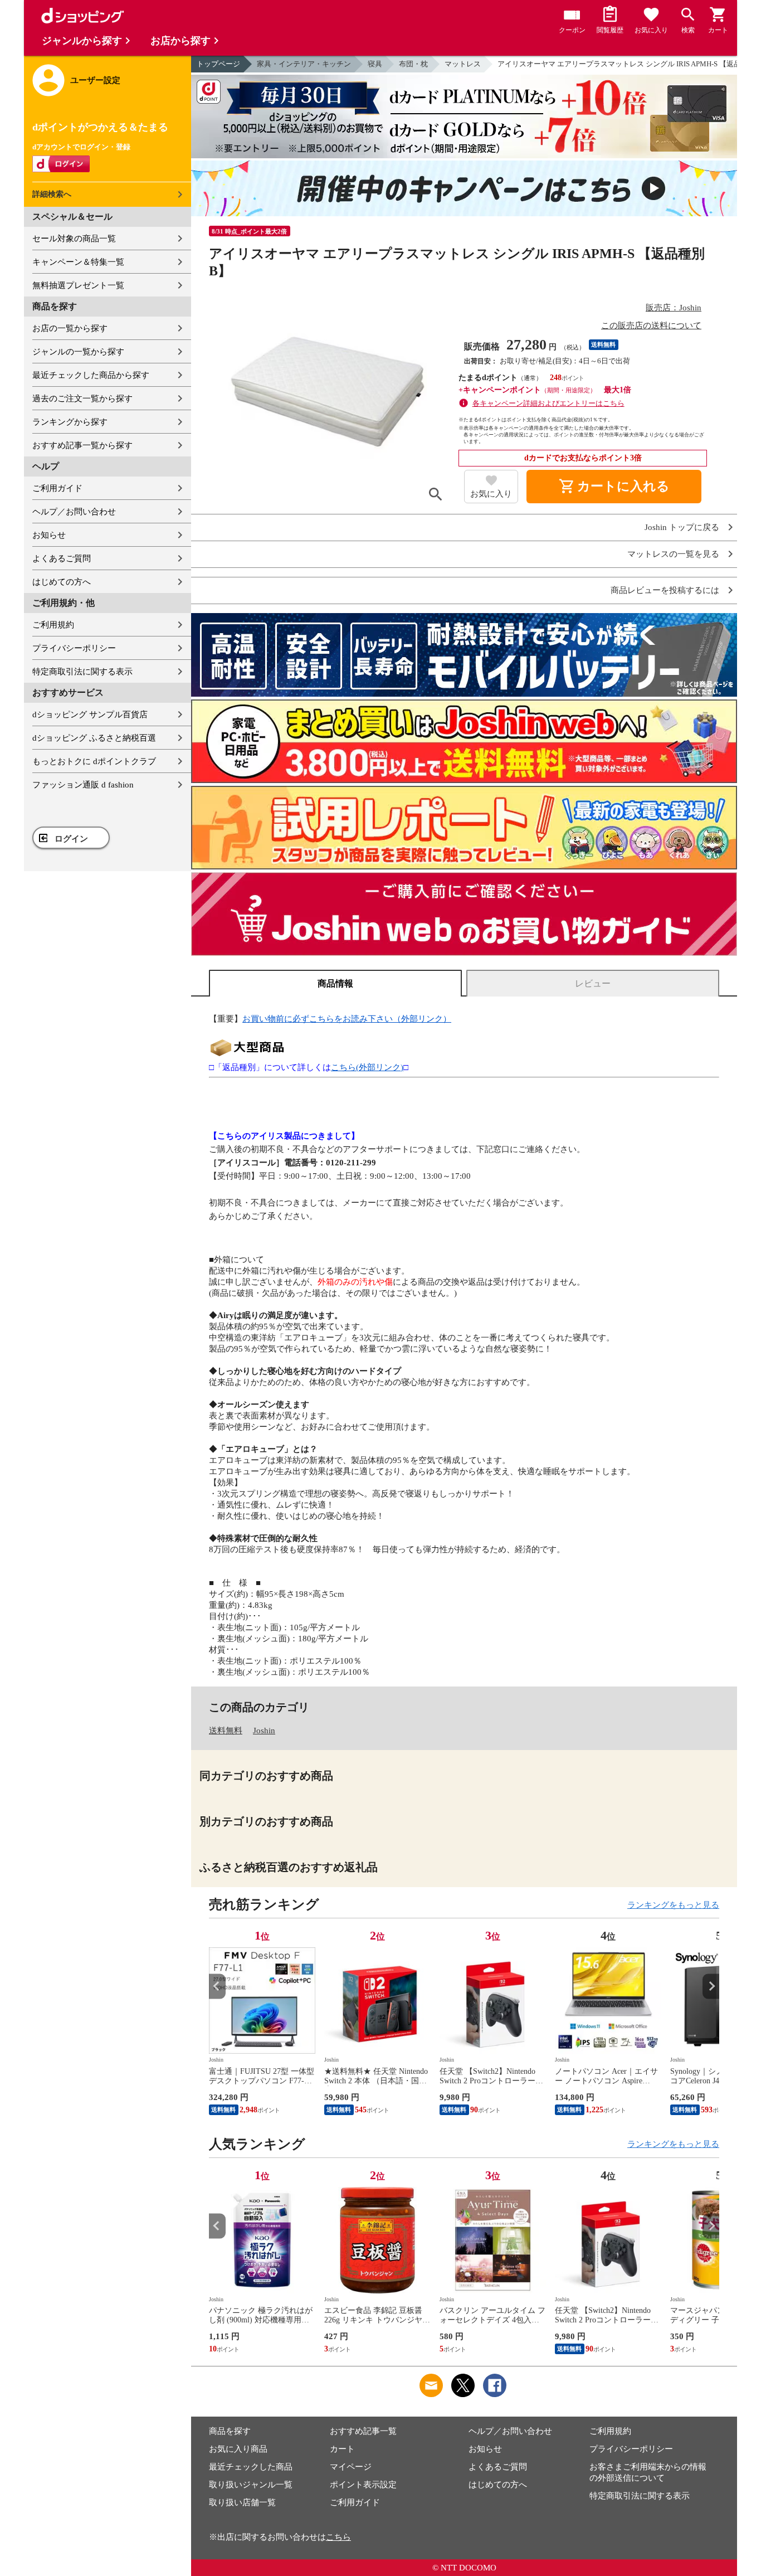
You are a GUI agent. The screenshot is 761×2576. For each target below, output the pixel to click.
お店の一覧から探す (70, 328)
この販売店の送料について (651, 325)
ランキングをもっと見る (673, 1905)
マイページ (351, 2467)
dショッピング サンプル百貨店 (90, 715)
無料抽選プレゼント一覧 (78, 285)
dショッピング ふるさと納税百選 (94, 738)
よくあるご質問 (62, 558)
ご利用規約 (53, 625)
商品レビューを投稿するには (665, 590)
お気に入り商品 (238, 2449)
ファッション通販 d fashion (83, 785)
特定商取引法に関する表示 (82, 672)
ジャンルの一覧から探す (78, 352)
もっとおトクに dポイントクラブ (94, 761)
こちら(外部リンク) (367, 1067)
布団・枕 (413, 64)
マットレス (463, 64)
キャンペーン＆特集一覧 (78, 262)
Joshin (264, 1731)
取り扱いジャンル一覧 (251, 2485)
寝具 (375, 64)
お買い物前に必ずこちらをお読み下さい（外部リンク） (347, 1019)
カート (342, 2449)
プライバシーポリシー (74, 648)
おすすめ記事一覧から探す (82, 445)
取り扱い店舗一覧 (242, 2502)
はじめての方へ (62, 582)
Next (711, 1986)
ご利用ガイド (57, 488)
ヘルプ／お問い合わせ (74, 512)
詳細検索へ (52, 194)
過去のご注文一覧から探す (82, 398)
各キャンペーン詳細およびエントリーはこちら (548, 403)
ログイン (71, 839)
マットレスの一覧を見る (673, 554)
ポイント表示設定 (363, 2485)
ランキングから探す (70, 422)
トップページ (218, 64)
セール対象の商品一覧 (74, 239)
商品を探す (230, 2431)
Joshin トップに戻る (682, 528)
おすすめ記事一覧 (363, 2431)
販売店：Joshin (674, 308)
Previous (217, 1986)
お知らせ (49, 535)
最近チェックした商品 (251, 2467)
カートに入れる (614, 487)
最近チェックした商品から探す (91, 375)
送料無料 (226, 1731)
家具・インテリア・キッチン (304, 64)
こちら (338, 2537)
